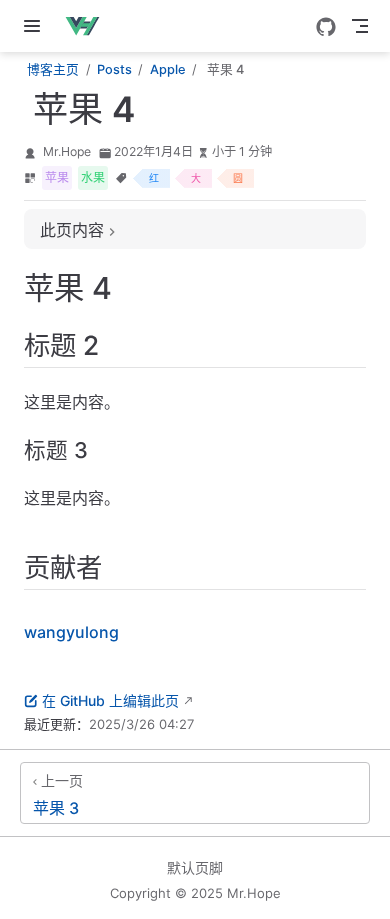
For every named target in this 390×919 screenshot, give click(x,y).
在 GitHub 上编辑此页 (110, 700)
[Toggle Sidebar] (36, 26)
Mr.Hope (67, 151)
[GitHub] (326, 27)
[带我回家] (88, 26)
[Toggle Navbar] (360, 26)
